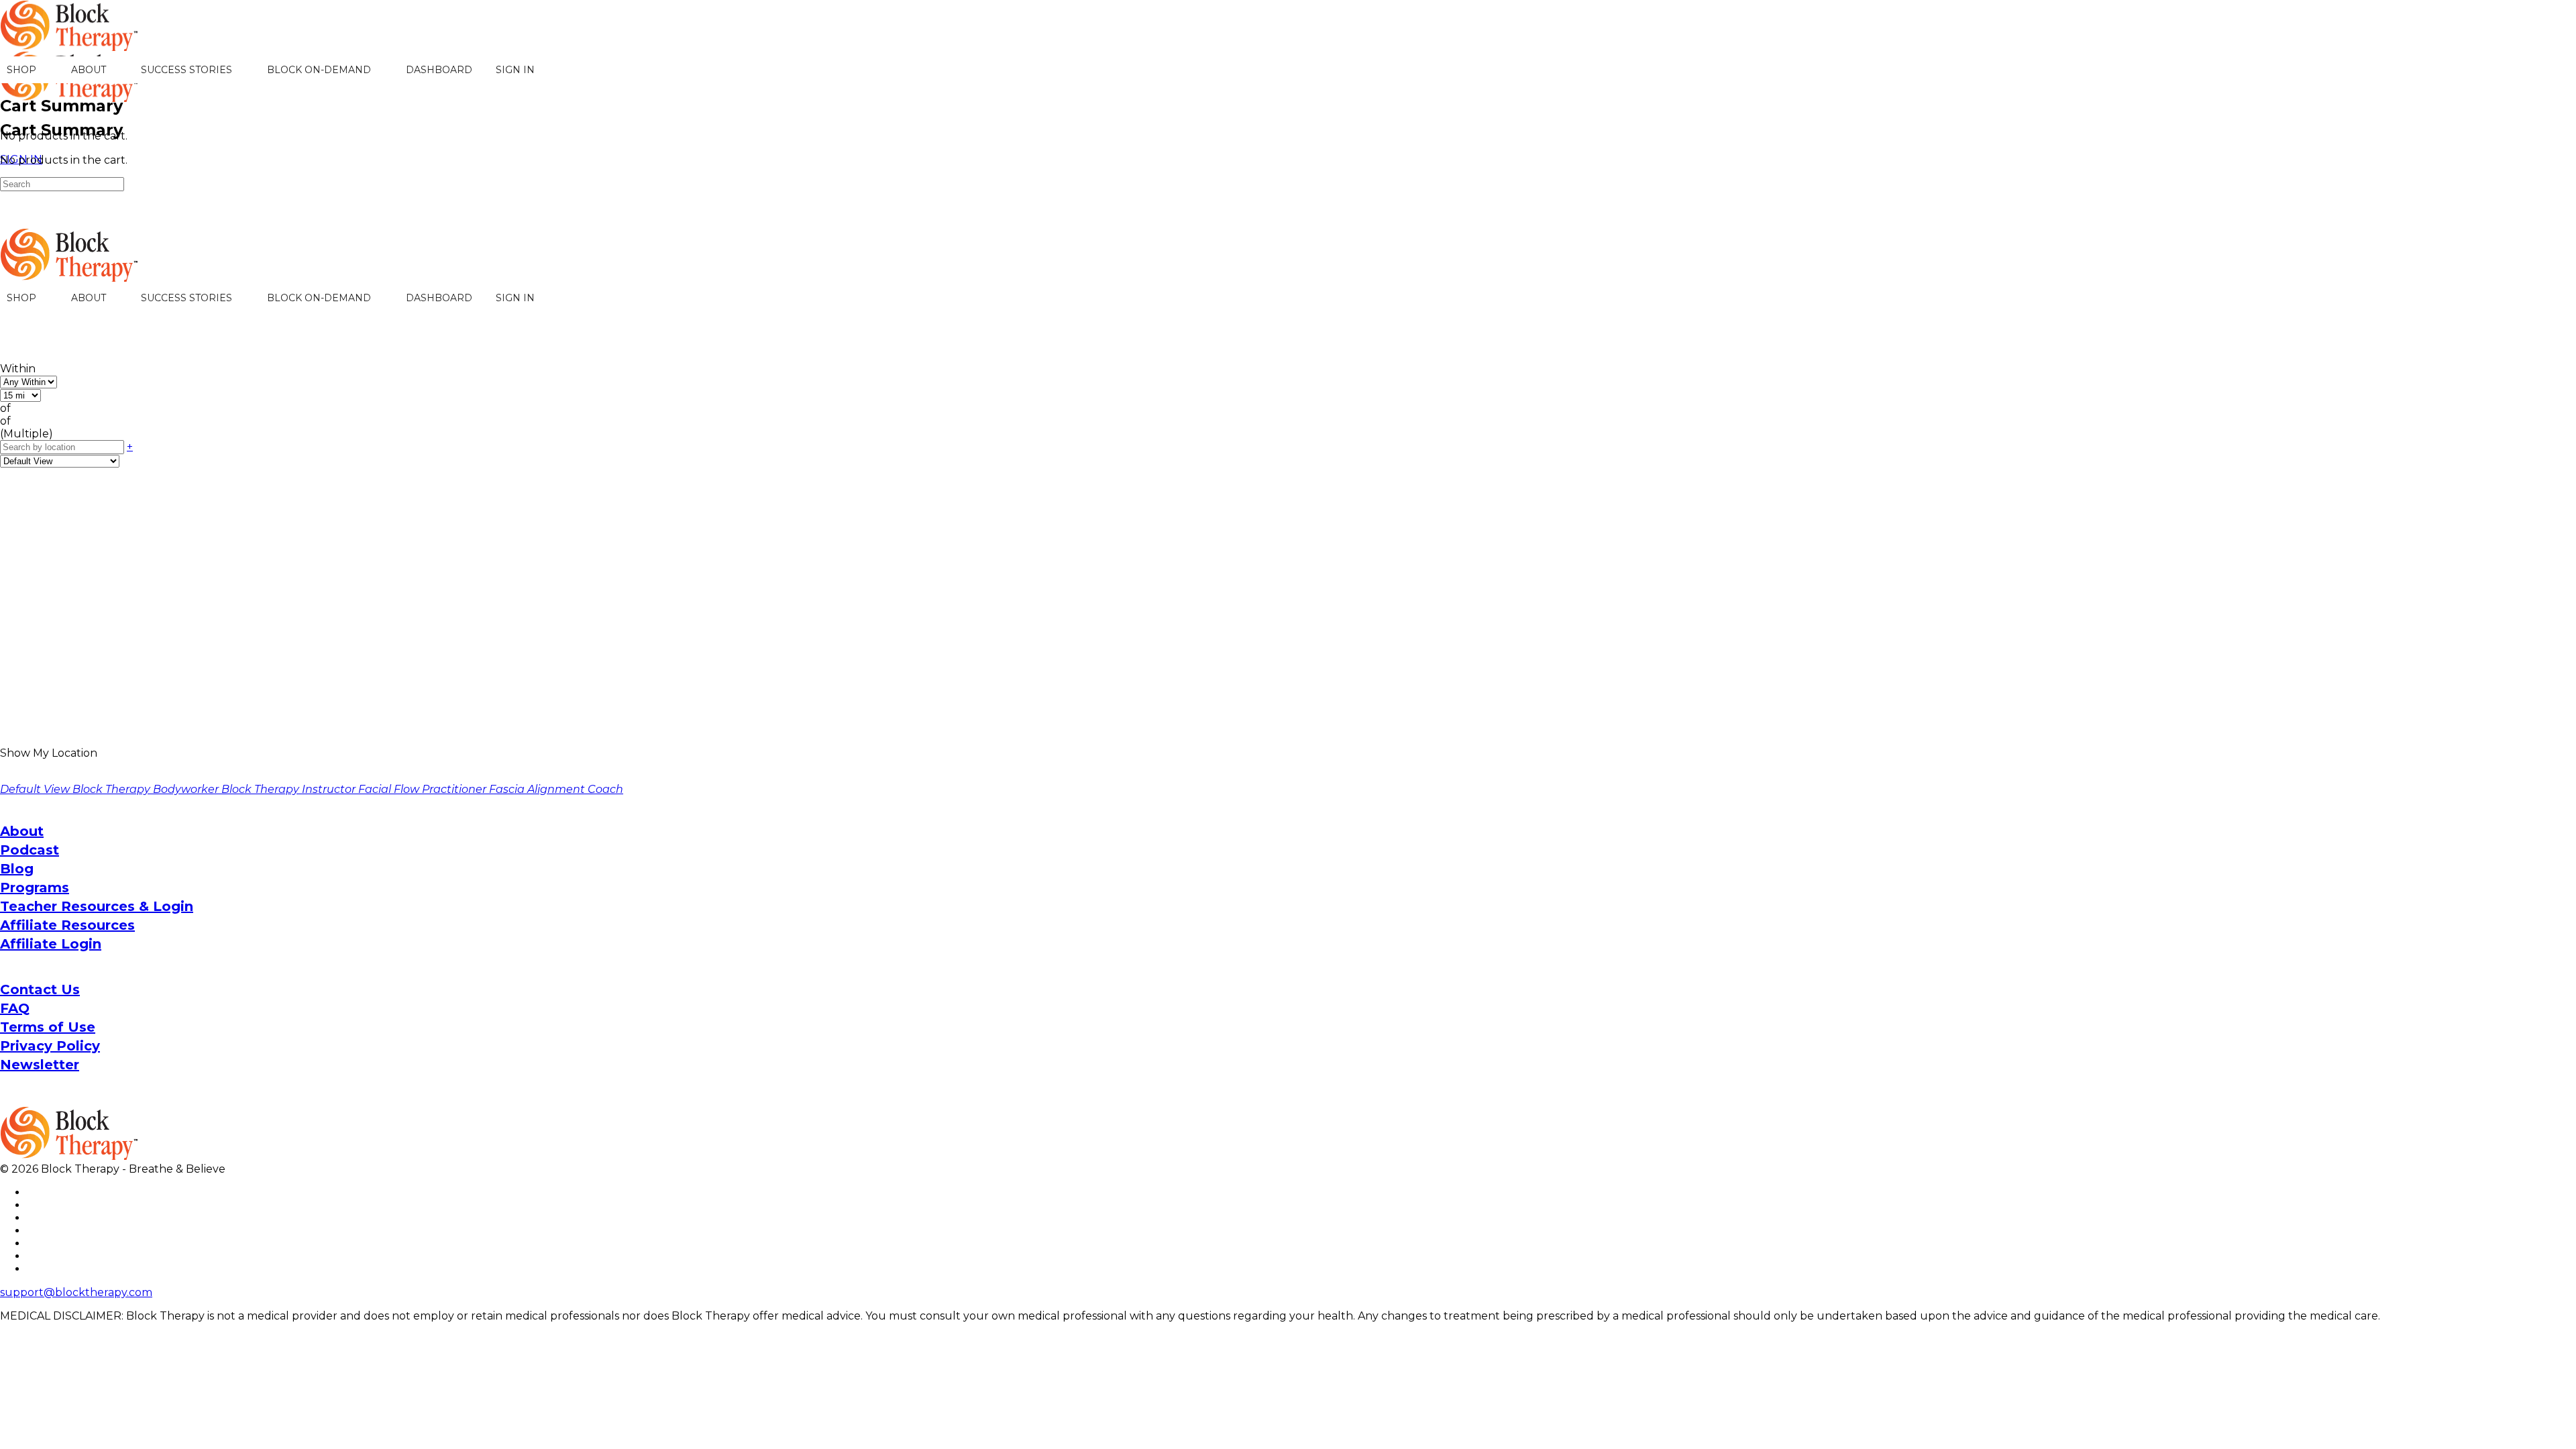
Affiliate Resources (67, 925)
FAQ (15, 1008)
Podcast (30, 850)
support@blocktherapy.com (76, 1292)
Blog (17, 869)
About (22, 831)
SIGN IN (515, 70)
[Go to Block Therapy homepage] (70, 44)
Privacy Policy (50, 1046)
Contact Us (40, 989)
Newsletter (40, 1065)
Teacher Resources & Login (97, 906)
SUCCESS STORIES (186, 70)
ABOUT (89, 70)
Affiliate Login (51, 944)
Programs (35, 888)
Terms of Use (48, 1027)
